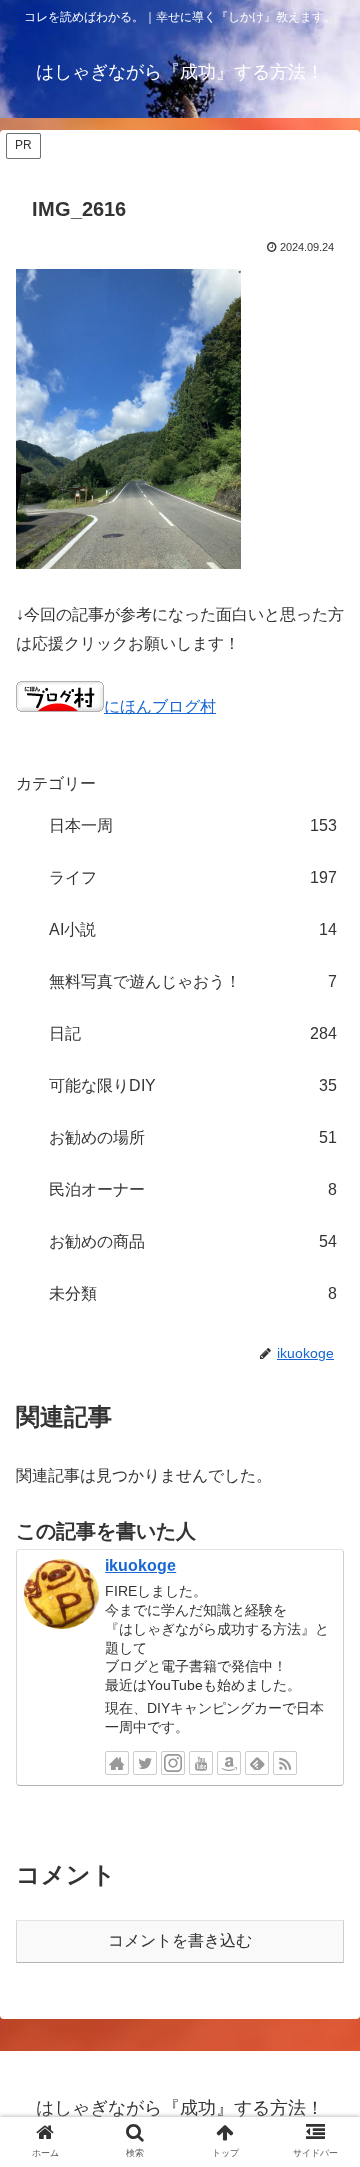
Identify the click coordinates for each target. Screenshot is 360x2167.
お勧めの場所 (193, 1137)
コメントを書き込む (180, 1940)
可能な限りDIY (193, 1085)
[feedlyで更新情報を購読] (257, 1763)
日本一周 (193, 825)
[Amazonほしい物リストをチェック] (229, 1763)
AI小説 (193, 929)
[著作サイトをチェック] (117, 1763)
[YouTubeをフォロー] (201, 1763)
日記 (193, 1033)
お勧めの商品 (193, 1241)
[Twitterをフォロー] (145, 1763)
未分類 (193, 1293)
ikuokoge (140, 1565)
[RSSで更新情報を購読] (285, 1763)
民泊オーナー (193, 1189)
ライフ (193, 877)
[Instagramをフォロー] (173, 1763)
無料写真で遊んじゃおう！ (193, 981)
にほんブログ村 (160, 706)
